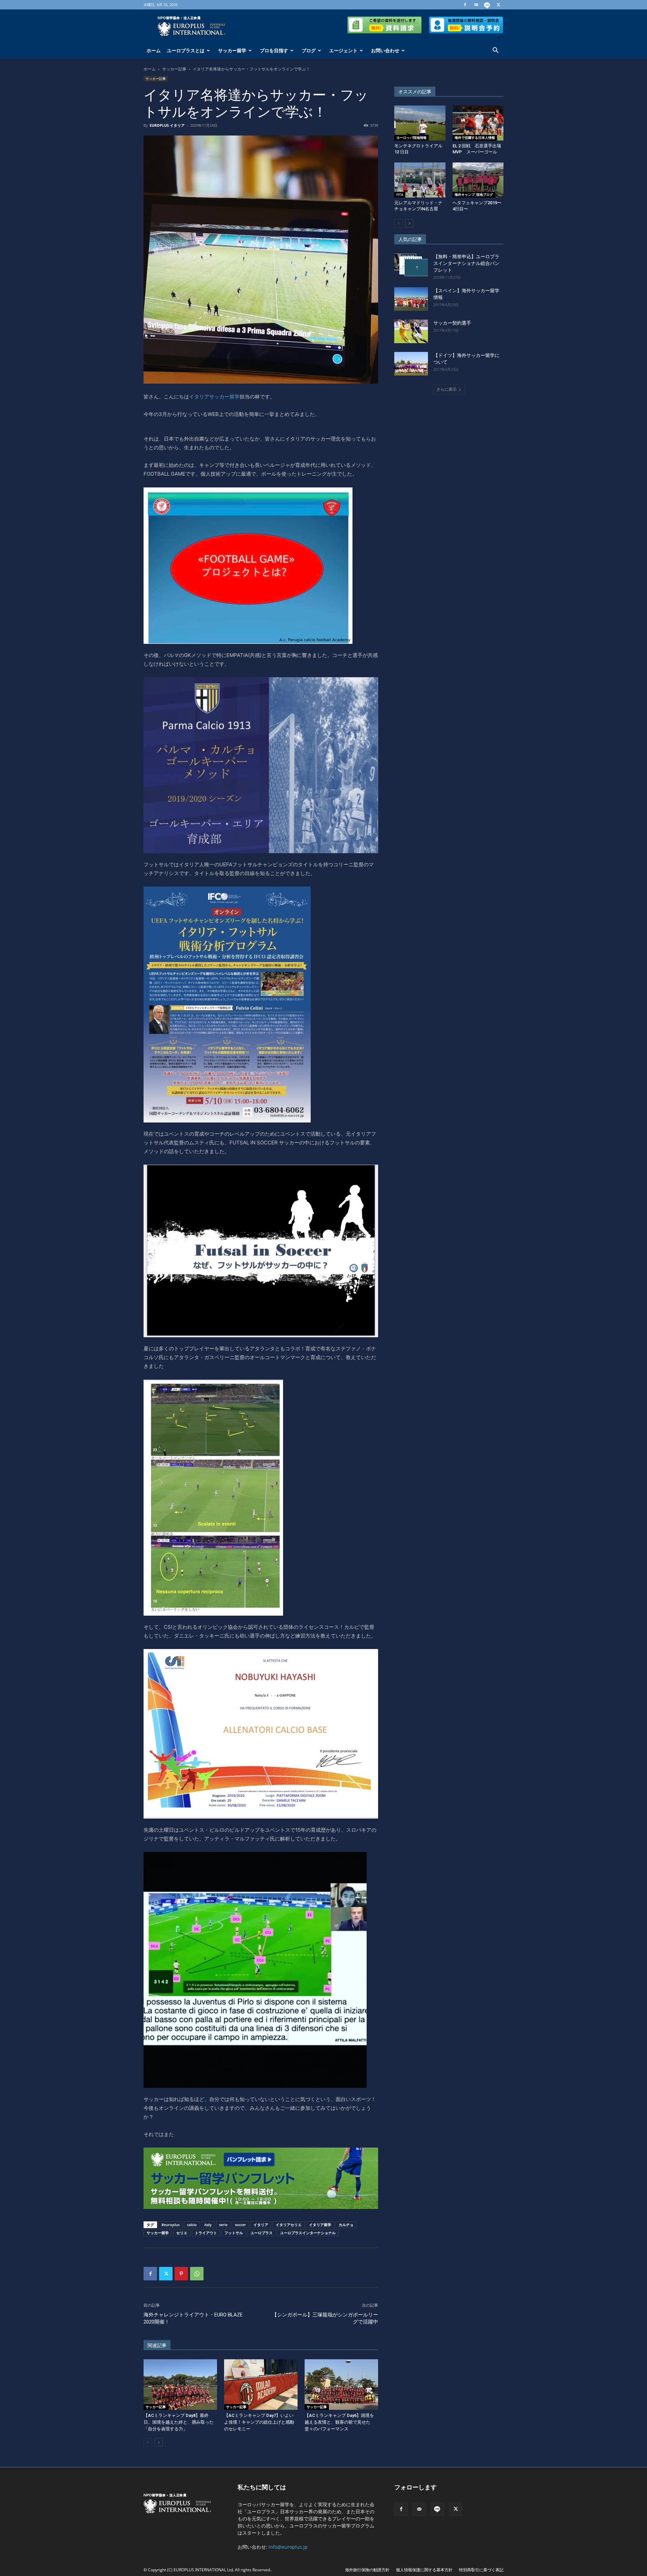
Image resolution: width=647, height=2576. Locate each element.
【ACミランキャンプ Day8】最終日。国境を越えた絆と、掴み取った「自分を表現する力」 (179, 2422)
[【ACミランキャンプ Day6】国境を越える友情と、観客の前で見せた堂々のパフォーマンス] (341, 2385)
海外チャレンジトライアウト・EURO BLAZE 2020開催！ (193, 2318)
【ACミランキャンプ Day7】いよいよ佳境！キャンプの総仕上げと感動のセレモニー (259, 2422)
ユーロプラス (261, 2233)
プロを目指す (274, 50)
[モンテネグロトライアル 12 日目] (420, 123)
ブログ (309, 50)
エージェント (343, 50)
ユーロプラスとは (186, 50)
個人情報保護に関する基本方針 (424, 2570)
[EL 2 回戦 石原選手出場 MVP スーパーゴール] (478, 123)
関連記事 (157, 2345)
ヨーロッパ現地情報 (411, 138)
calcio (192, 2225)
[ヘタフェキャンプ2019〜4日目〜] (478, 180)
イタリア (261, 2225)
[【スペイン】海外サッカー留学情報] (411, 299)
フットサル (234, 2233)
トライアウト (206, 2233)
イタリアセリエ (289, 2225)
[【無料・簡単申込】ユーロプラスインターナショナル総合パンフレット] (411, 265)
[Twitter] (498, 5)
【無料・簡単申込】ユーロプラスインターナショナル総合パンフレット (466, 263)
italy (208, 2225)
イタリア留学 (320, 2225)
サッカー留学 (232, 50)
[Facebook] (465, 5)
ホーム (154, 50)
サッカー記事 (174, 69)
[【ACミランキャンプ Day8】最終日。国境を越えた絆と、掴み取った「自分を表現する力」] (180, 2385)
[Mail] (476, 5)
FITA (400, 194)
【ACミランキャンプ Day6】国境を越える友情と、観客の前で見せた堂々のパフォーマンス (339, 2422)
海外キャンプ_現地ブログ (474, 194)
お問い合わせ (385, 50)
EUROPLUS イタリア (167, 125)
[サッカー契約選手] (411, 331)
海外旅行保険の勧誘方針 (367, 2570)
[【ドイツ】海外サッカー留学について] (411, 364)
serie (223, 2225)
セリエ (182, 2233)
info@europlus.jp (288, 2547)
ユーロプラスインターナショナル (308, 2233)
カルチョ (346, 2225)
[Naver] (487, 5)
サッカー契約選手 (452, 323)
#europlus (171, 2225)
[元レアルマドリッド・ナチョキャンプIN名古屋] (420, 180)
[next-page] (159, 2442)
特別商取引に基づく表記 (481, 2570)
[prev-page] (148, 2442)
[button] (495, 51)
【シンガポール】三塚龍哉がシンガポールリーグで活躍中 (325, 2318)
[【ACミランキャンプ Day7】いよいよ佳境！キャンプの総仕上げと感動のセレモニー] (261, 2385)
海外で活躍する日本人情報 (475, 138)
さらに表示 (446, 389)
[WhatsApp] (197, 2274)
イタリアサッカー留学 (214, 397)
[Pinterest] (181, 2274)
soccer (240, 2225)
